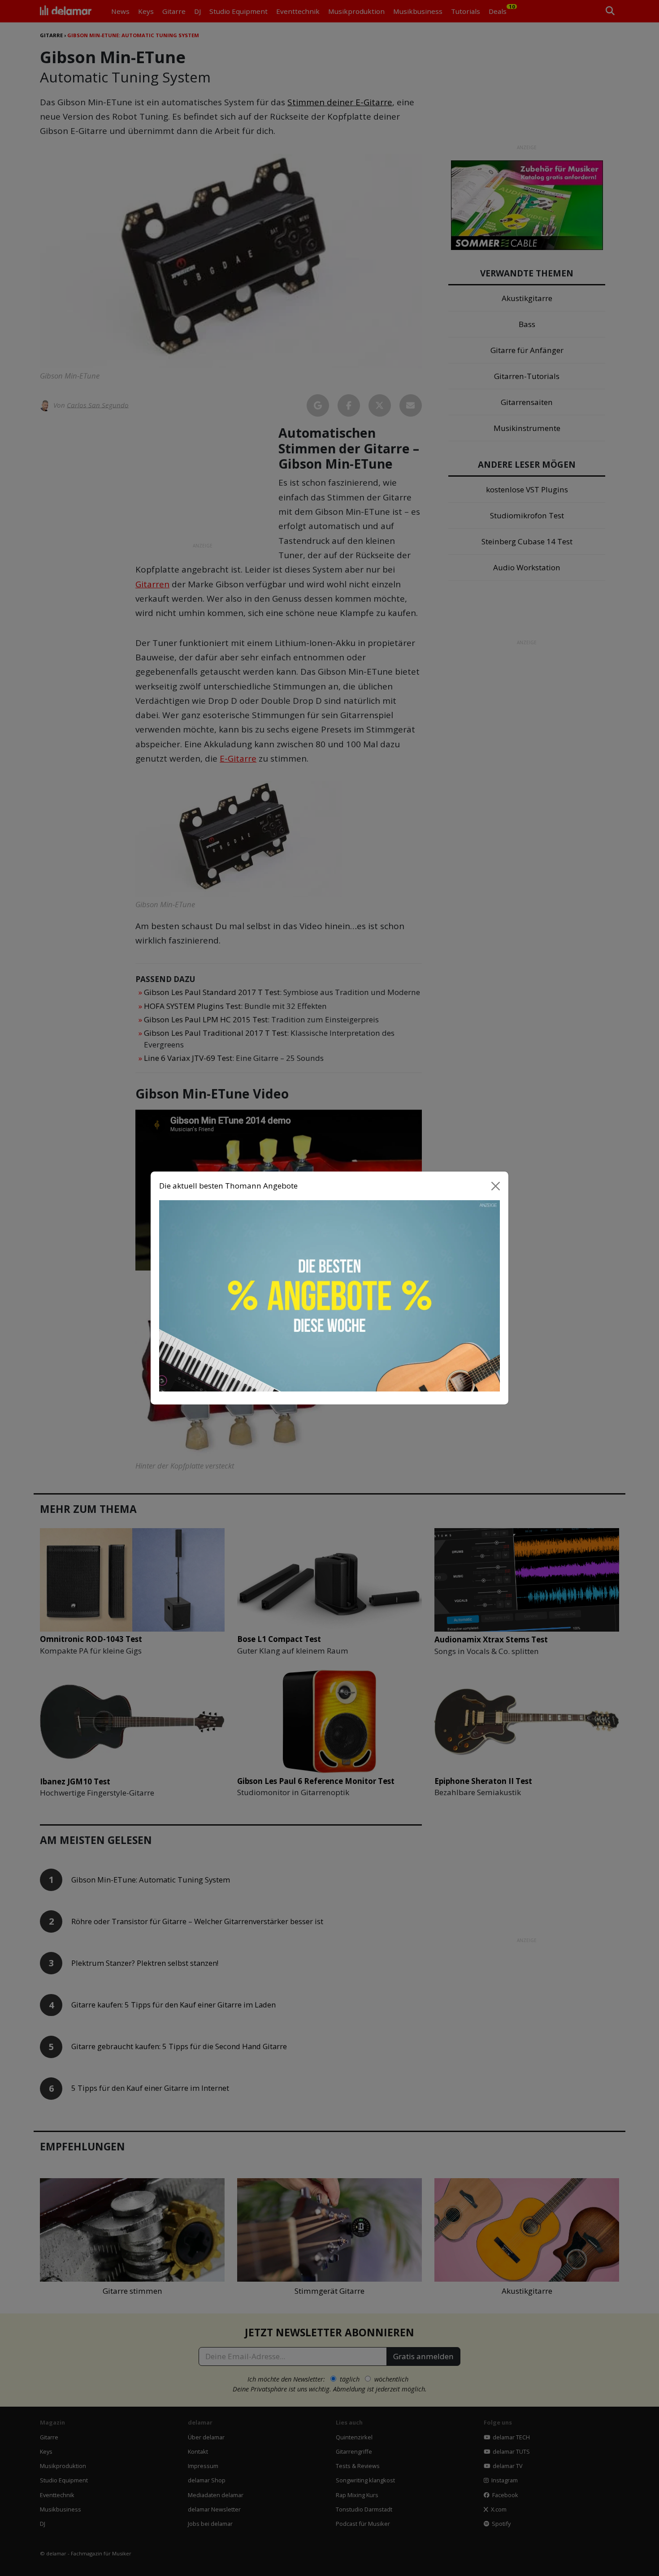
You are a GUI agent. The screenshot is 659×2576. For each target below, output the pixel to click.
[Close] (496, 1186)
